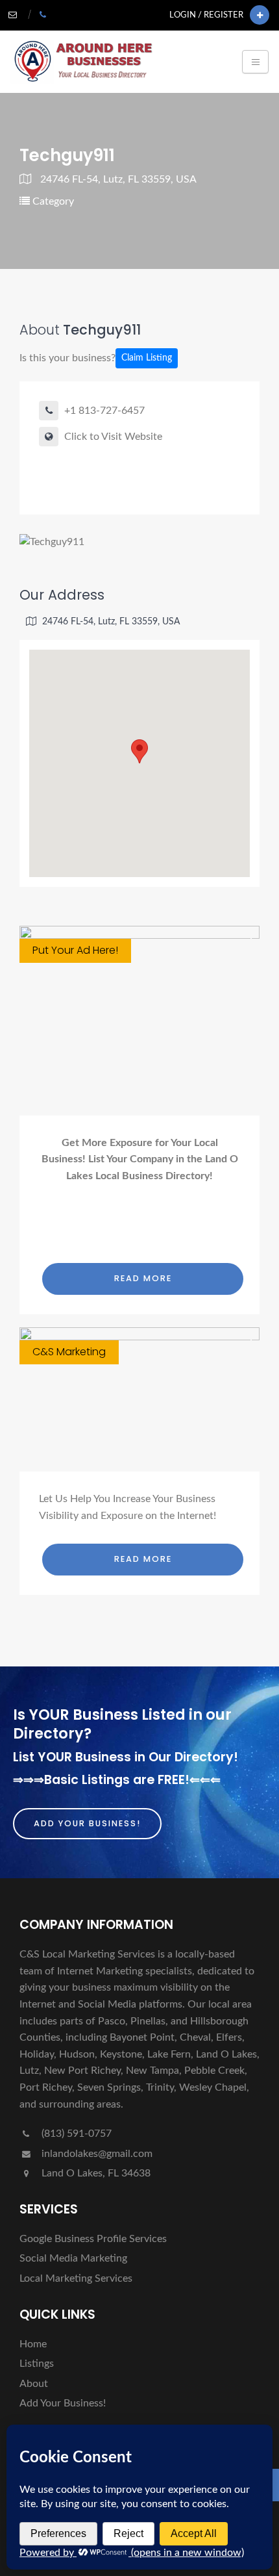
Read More (143, 1278)
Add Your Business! (87, 1823)
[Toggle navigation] (255, 62)
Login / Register (206, 15)
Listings (37, 2364)
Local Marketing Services (76, 2278)
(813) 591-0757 (75, 2134)
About (34, 2384)
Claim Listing (147, 358)
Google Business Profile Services (93, 2239)
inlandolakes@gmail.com (97, 2154)
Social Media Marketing (73, 2258)
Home (33, 2344)
